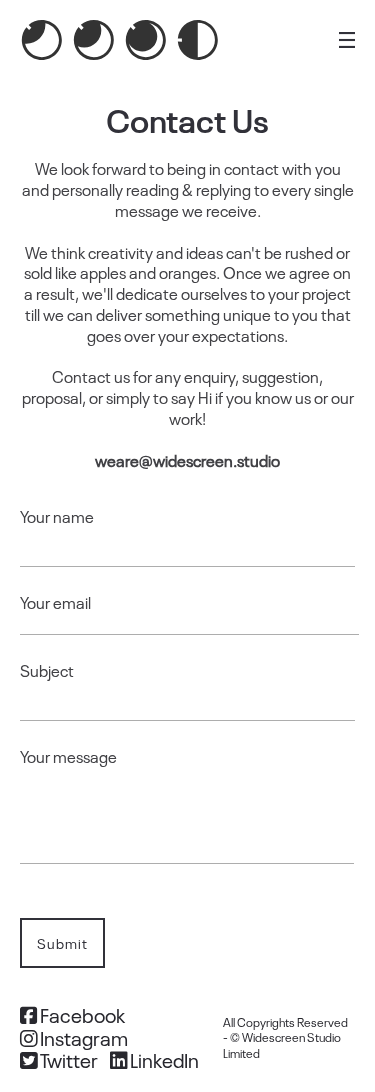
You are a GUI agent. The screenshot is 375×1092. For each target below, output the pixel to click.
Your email (55, 602)
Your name (57, 516)
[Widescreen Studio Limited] (120, 40)
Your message (68, 756)
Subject (47, 670)
